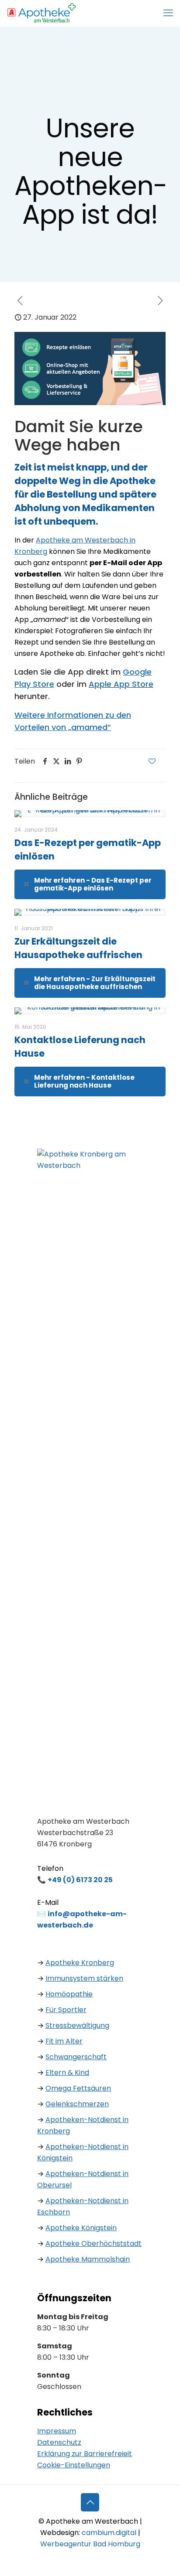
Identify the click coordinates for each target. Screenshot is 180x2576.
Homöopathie (69, 1994)
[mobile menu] (168, 13)
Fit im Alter (64, 2041)
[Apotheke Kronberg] (42, 13)
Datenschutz (59, 2442)
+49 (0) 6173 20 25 (80, 1880)
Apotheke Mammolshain (88, 2259)
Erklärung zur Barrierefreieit (85, 2454)
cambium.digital (109, 2533)
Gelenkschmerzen (77, 2104)
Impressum (57, 2431)
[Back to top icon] (90, 2502)
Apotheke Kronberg (80, 1963)
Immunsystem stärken (84, 1978)
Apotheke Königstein (81, 2228)
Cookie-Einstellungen (74, 2465)
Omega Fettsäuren (78, 2088)
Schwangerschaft (76, 2057)
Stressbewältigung (77, 2025)
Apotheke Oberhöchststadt (93, 2243)
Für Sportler (66, 2010)
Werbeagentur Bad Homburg (90, 2544)
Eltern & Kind (67, 2073)
